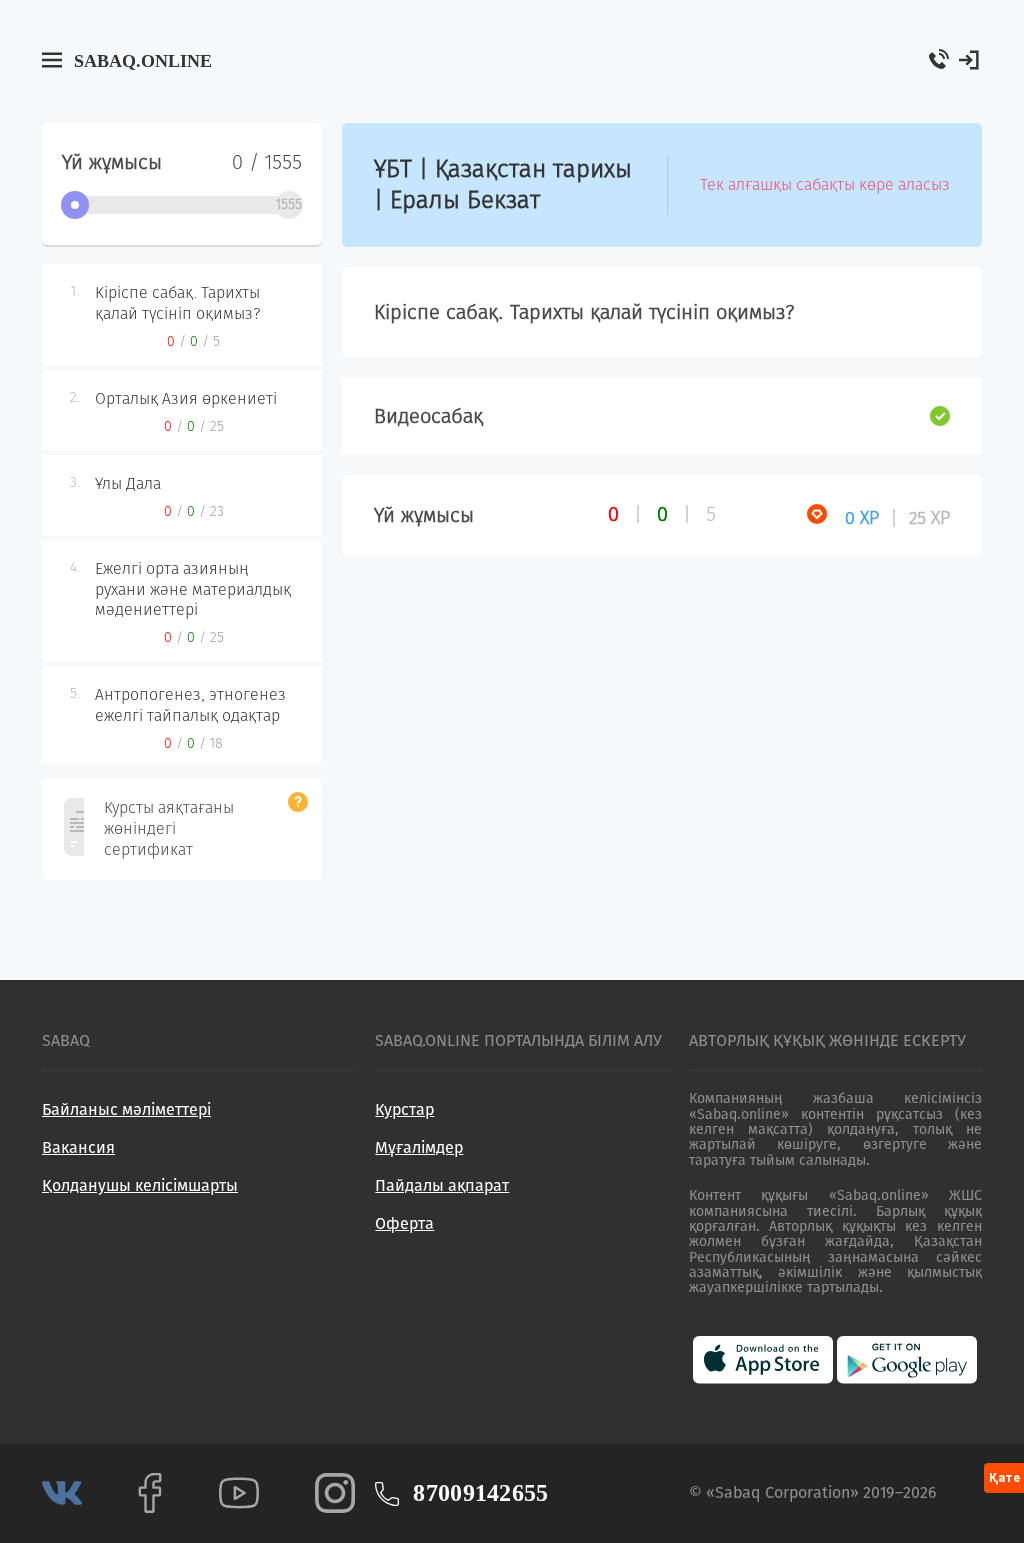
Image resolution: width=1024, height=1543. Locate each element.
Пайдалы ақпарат (442, 1185)
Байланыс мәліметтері (126, 1109)
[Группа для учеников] (62, 1492)
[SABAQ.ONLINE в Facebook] (150, 1492)
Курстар (404, 1109)
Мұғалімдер (419, 1147)
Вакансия (78, 1147)
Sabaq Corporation (782, 1492)
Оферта (404, 1223)
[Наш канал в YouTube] (239, 1492)
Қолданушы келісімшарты (140, 1185)
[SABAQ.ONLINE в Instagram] (335, 1492)
